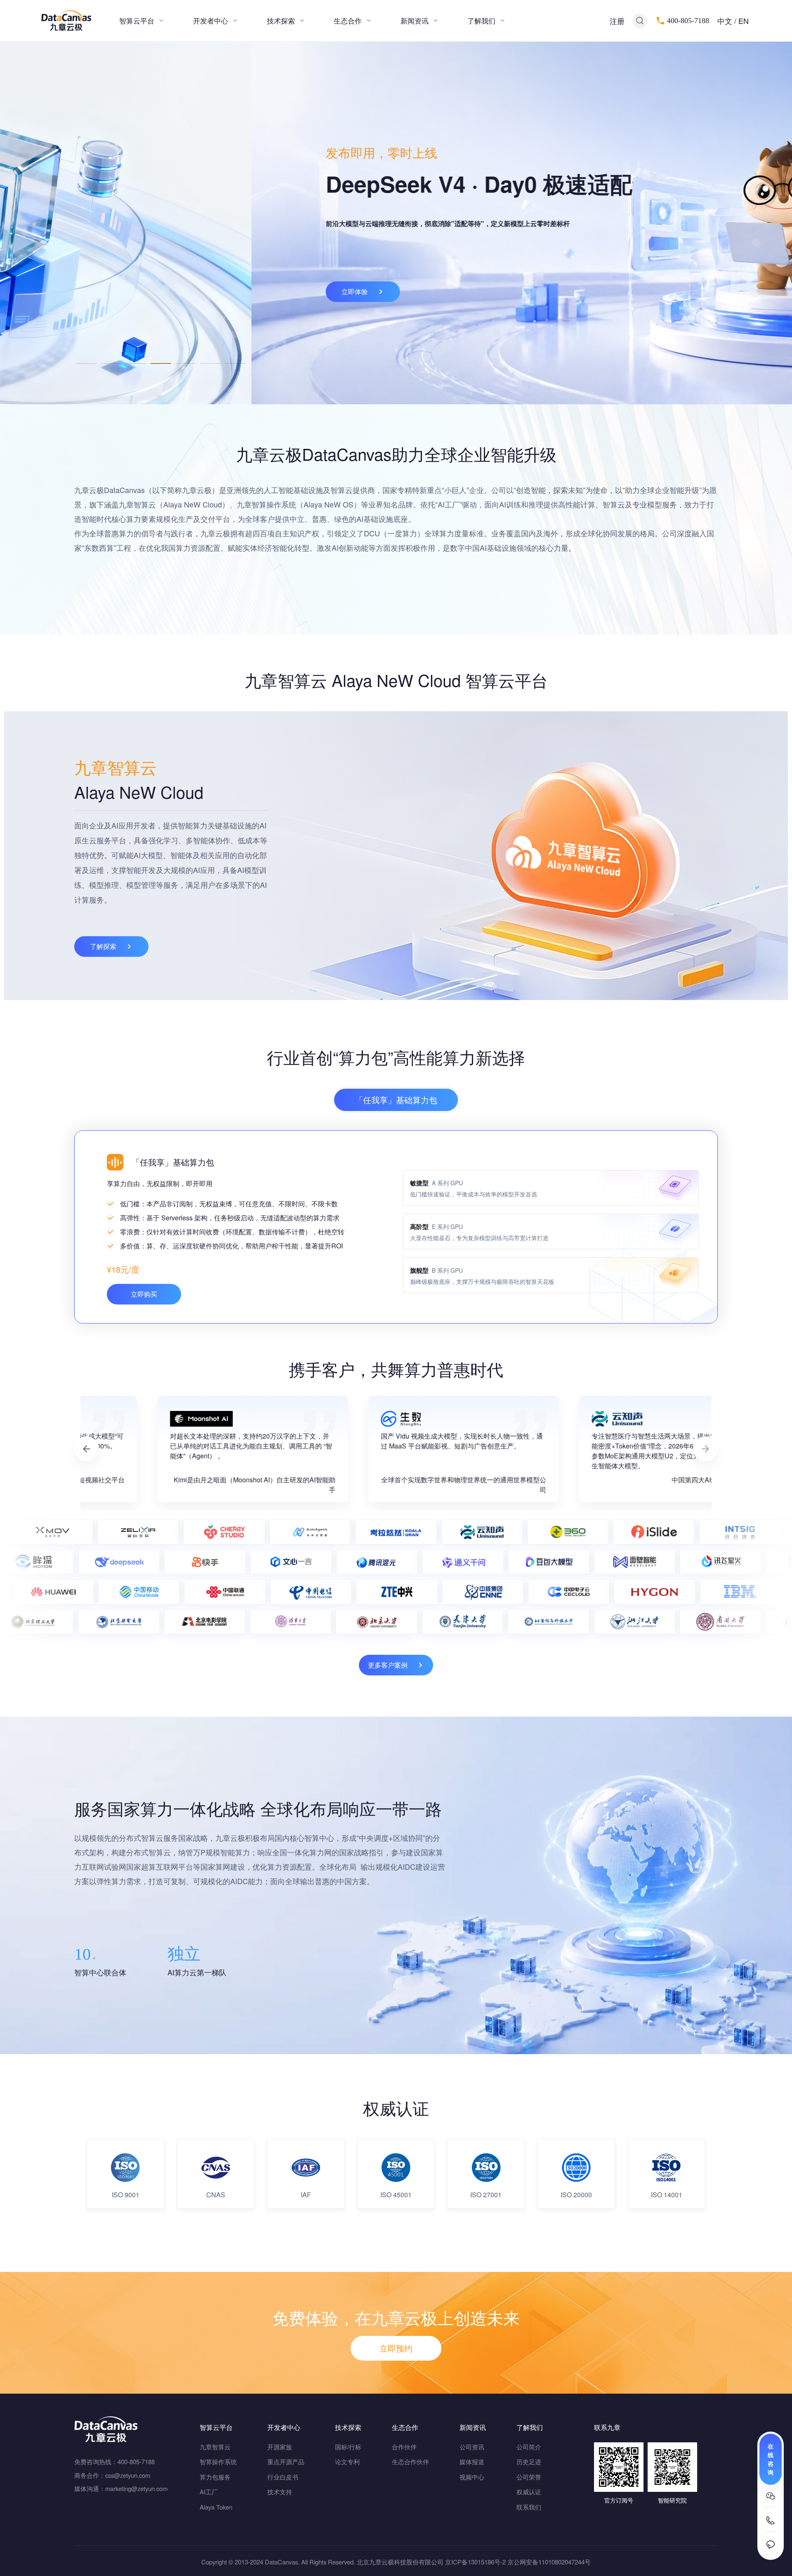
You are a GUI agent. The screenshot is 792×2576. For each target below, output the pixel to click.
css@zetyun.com (128, 2475)
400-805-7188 (688, 21)
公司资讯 (472, 2447)
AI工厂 (209, 2492)
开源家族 (280, 2447)
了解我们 (481, 20)
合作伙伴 (404, 2447)
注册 (617, 21)
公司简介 (529, 2447)
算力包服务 (215, 2477)
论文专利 (347, 2462)
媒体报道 (472, 2462)
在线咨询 (771, 2459)
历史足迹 (529, 2462)
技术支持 (280, 2492)
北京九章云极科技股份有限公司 (400, 2562)
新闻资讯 (415, 20)
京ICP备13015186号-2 (475, 2562)
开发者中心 (211, 20)
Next (705, 1449)
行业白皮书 (283, 2477)
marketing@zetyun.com (136, 2488)
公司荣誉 (529, 2477)
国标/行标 (348, 2447)
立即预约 (396, 2348)
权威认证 (529, 2492)
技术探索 (281, 20)
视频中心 (472, 2477)
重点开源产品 (286, 2462)
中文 (725, 21)
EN (744, 21)
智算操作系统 (218, 2462)
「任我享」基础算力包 (396, 1100)
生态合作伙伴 (410, 2462)
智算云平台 (137, 20)
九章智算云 (215, 2447)
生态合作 (348, 20)
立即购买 (144, 1294)
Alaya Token (216, 2507)
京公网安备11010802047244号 (549, 2562)
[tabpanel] (396, 223)
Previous (87, 1449)
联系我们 (529, 2507)
